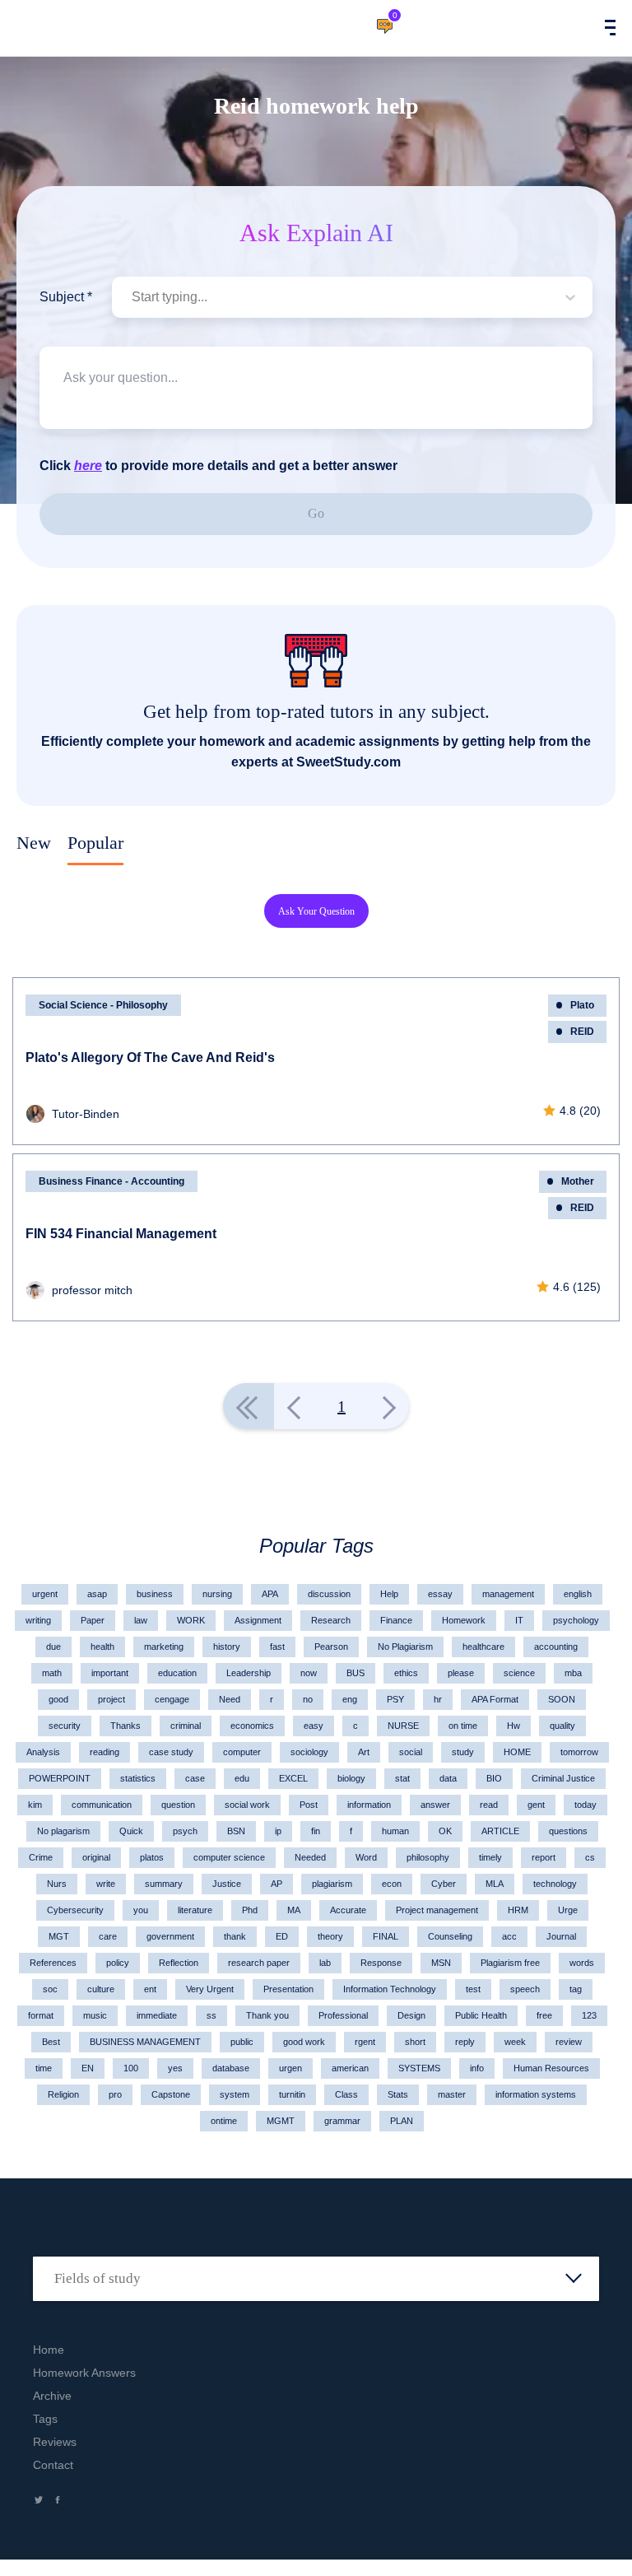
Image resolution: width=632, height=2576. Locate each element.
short (415, 2042)
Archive (52, 2396)
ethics (406, 1673)
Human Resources (551, 2068)
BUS (355, 1673)
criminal (186, 1726)
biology (351, 1778)
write (106, 1884)
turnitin (292, 2094)
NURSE (403, 1726)
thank (235, 1936)
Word (366, 1857)
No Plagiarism (405, 1647)
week (515, 2042)
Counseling (450, 1936)
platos (152, 1857)
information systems (536, 2094)
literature (195, 1910)
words (582, 1963)
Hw (513, 1726)
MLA (495, 1884)
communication (102, 1805)
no (308, 1699)
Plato (582, 1005)
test (473, 1989)
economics (252, 1726)
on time (463, 1726)
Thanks (125, 1726)
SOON (562, 1699)
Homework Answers (84, 2373)
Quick (131, 1831)
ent (150, 1989)
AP (276, 1884)
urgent (45, 1594)
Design (411, 2015)
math (52, 1673)
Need (230, 1699)
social (411, 1752)
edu (242, 1778)
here (88, 466)
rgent (365, 2042)
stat (402, 1778)
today (586, 1805)
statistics (138, 1778)
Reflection (179, 1963)
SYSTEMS (419, 2068)
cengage (172, 1699)
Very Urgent (210, 1989)
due (53, 1647)
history (227, 1647)
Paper (93, 1620)
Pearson (331, 1647)
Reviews (55, 2442)
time (44, 2068)
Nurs (57, 1884)
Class (346, 2094)
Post (309, 1805)
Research (331, 1620)
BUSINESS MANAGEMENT (145, 2042)
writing (38, 1620)
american (350, 2068)
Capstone (171, 2094)
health (102, 1647)
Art (364, 1752)
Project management (437, 1910)
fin (316, 1831)
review (569, 2042)
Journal (561, 1936)
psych (185, 1831)
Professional (343, 2015)
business (155, 1594)
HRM (518, 1910)
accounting (556, 1647)
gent (536, 1805)
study (463, 1752)
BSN (236, 1831)
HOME (517, 1752)
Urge (568, 1910)
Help (389, 1594)
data (448, 1778)
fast (277, 1647)
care (108, 1936)
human (395, 1831)
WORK (191, 1620)
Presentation (288, 1989)
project (112, 1699)
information (369, 1805)
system (235, 2094)
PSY (395, 1699)
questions (568, 1831)
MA (294, 1910)
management (508, 1594)
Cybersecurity (75, 1910)
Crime (41, 1857)
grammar (342, 2121)
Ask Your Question (316, 911)
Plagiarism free (510, 1963)
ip (278, 1831)
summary (164, 1884)
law (141, 1620)
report (544, 1857)
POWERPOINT (60, 1778)
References (53, 1963)
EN (88, 2068)
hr (438, 1699)
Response (381, 1963)
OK (445, 1831)
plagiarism (332, 1884)
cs (590, 1857)
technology (555, 1884)
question (178, 1805)
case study (171, 1752)
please (461, 1673)
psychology (576, 1620)
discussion (329, 1594)
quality (562, 1726)
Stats (398, 2094)
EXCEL (293, 1778)
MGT (59, 1936)
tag (576, 1989)
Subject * (66, 297)
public (242, 2042)
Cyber (444, 1884)
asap (97, 1594)
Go (316, 513)
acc (509, 1936)
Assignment (258, 1620)
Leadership (249, 1673)
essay (440, 1594)
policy (118, 1963)
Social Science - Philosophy (103, 1005)
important (110, 1673)
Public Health (481, 2015)
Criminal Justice (563, 1778)
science (519, 1673)
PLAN (402, 2121)
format (41, 2015)
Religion (63, 2094)
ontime (224, 2121)
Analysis (43, 1752)
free (544, 2015)
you (141, 1910)
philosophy (428, 1857)
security (65, 1726)
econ (392, 1884)
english (578, 1594)
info (477, 2068)
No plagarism (63, 1831)
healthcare (483, 1647)
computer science (229, 1857)
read (489, 1805)
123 (589, 2015)
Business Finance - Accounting (112, 1181)
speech (525, 1989)
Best (51, 2042)
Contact (53, 2465)
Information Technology (390, 1989)
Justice (227, 1884)
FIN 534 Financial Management (121, 1234)
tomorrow (579, 1752)
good (58, 1699)
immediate (157, 2015)
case (195, 1778)
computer (242, 1752)
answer (435, 1805)
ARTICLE (500, 1831)
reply (465, 2042)
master (452, 2094)
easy (314, 1726)
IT (519, 1620)
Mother (578, 1181)
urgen (290, 2068)
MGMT (281, 2121)
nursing (217, 1594)
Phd (250, 1910)
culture (101, 1989)
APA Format (495, 1699)
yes (175, 2068)
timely (490, 1857)
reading (105, 1752)
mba (573, 1673)
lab (325, 1963)
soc (50, 1989)
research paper (259, 1963)
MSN (441, 1963)
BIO (494, 1778)
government (170, 1936)
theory (330, 1936)
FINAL (386, 1936)
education (177, 1673)
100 (131, 2068)
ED (282, 1936)
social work (247, 1805)
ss (211, 2015)
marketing (164, 1647)
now (309, 1673)
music (95, 2015)
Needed (310, 1857)
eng (350, 1699)
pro (115, 2094)
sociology (309, 1752)
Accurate (348, 1910)
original (96, 1857)
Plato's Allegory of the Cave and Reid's (150, 1057)
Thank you (267, 2015)
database (231, 2068)
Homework (464, 1620)
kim (35, 1805)
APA (270, 1594)
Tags (45, 2419)
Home (49, 2350)
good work (304, 2042)
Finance (396, 1620)
